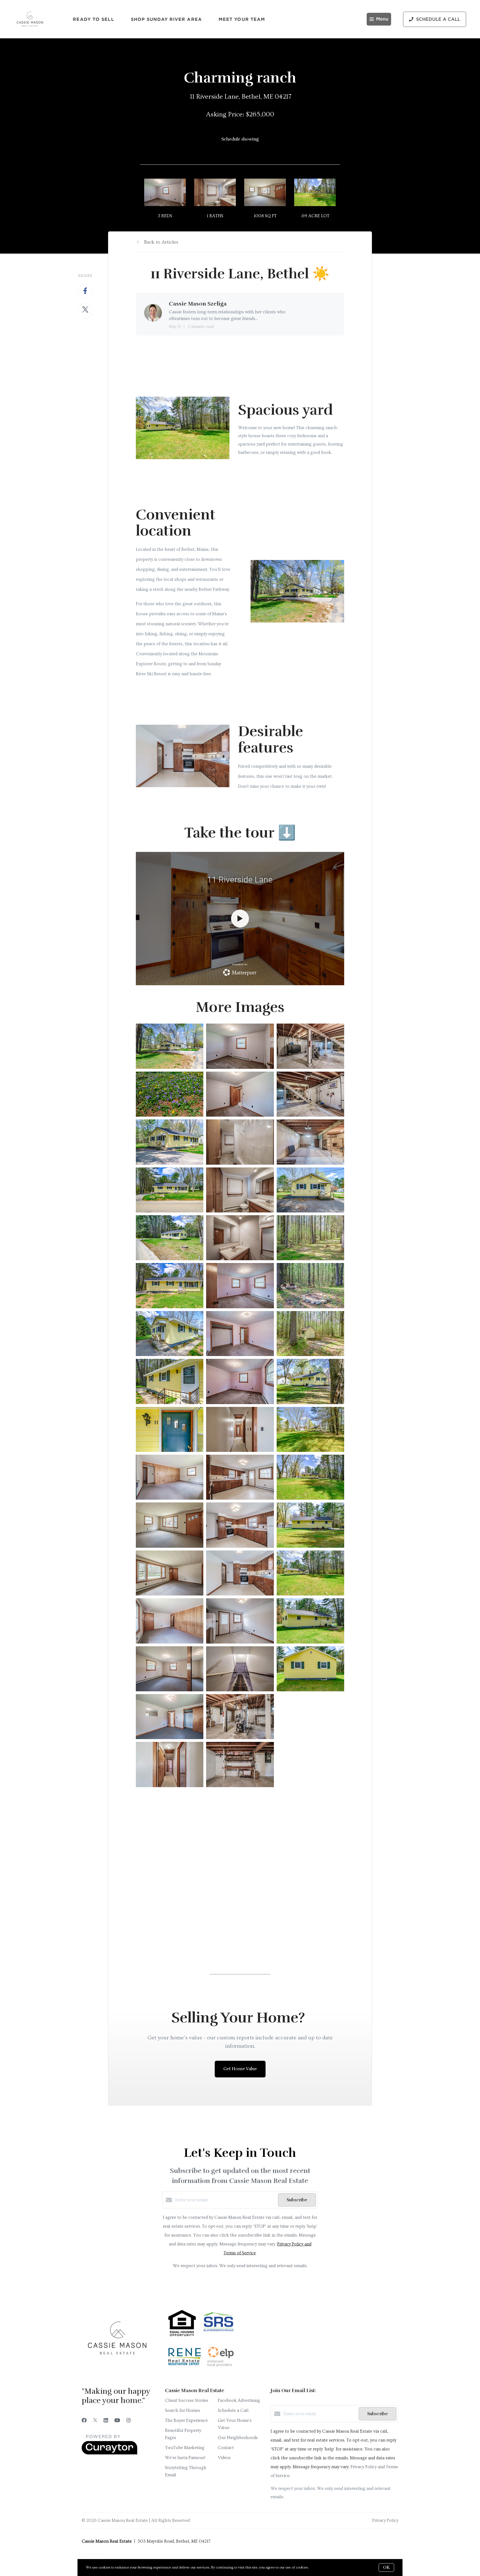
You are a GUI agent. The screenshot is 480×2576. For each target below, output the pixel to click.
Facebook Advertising (239, 2400)
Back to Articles (161, 242)
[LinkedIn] (106, 2421)
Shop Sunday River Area (166, 19)
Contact (226, 2448)
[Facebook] (84, 2421)
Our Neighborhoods (238, 2438)
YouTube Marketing (185, 2448)
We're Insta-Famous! (185, 2458)
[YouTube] (117, 2421)
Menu (382, 19)
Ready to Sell (93, 19)
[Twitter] (95, 2421)
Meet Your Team (242, 19)
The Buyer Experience (186, 2420)
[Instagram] (129, 2421)
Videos (224, 2458)
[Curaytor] (109, 2453)
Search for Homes (182, 2410)
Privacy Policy (385, 2520)
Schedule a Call (233, 2410)
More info (318, 2567)
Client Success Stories (187, 2400)
